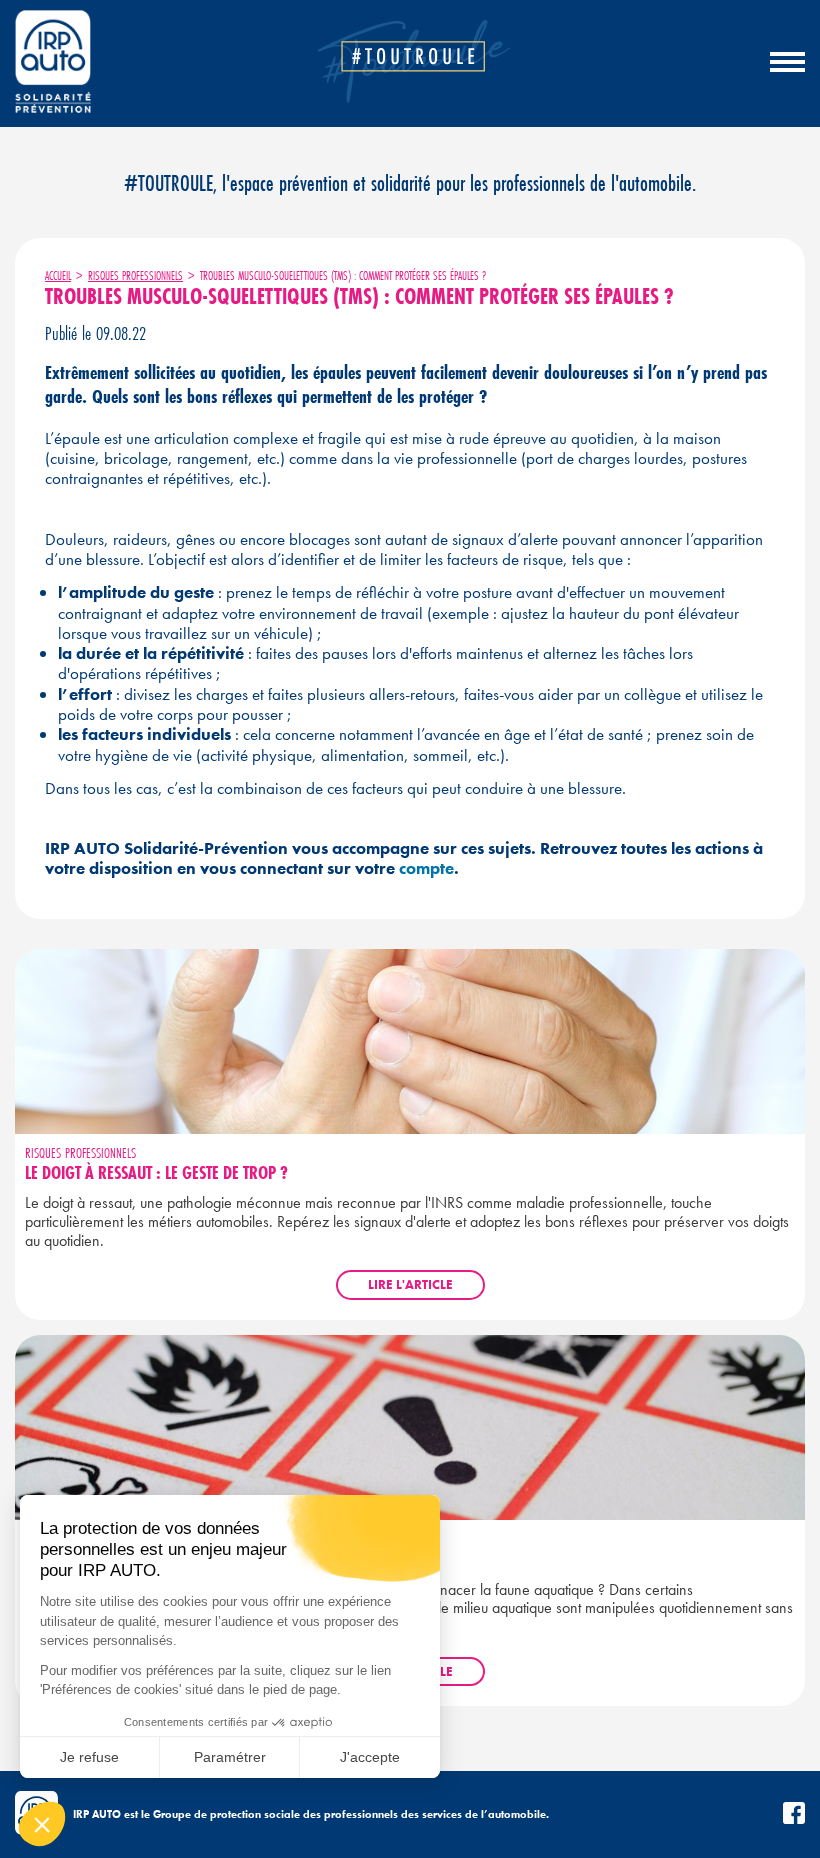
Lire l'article (410, 1284)
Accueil (58, 275)
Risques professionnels (135, 275)
